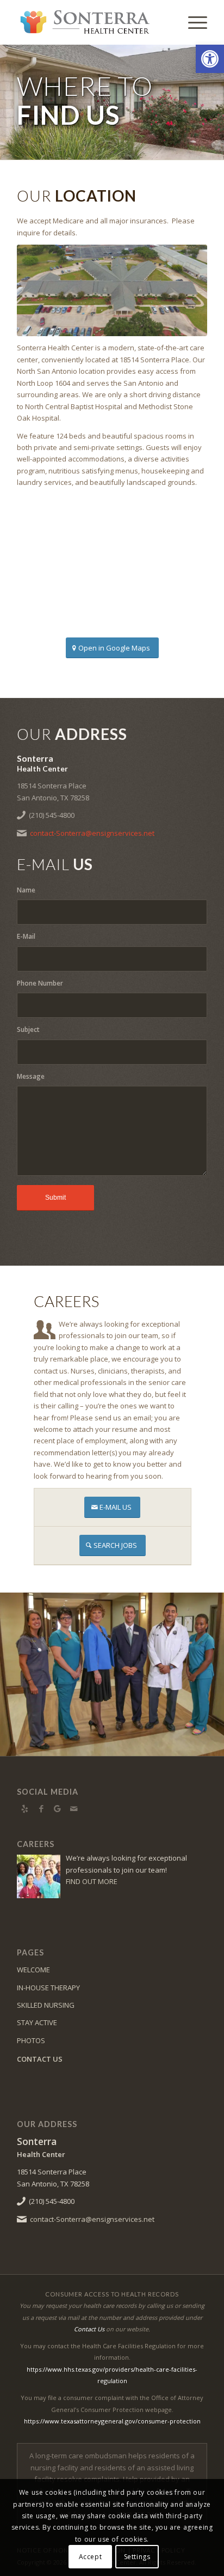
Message (31, 1076)
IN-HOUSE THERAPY (48, 1988)
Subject (28, 1029)
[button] (210, 59)
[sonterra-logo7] (93, 22)
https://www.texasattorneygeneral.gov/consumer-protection (112, 2421)
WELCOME (33, 1970)
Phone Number (40, 983)
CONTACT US (40, 2059)
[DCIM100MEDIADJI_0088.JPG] (112, 290)
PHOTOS (31, 2040)
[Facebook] (41, 1808)
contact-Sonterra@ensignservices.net (92, 833)
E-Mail (26, 936)
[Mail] (74, 1808)
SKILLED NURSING (46, 2005)
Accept (91, 2557)
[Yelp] (25, 1808)
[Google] (58, 1808)
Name (26, 890)
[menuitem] (192, 22)
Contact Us (89, 2329)
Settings (137, 2557)
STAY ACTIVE (37, 2022)
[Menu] (192, 22)
